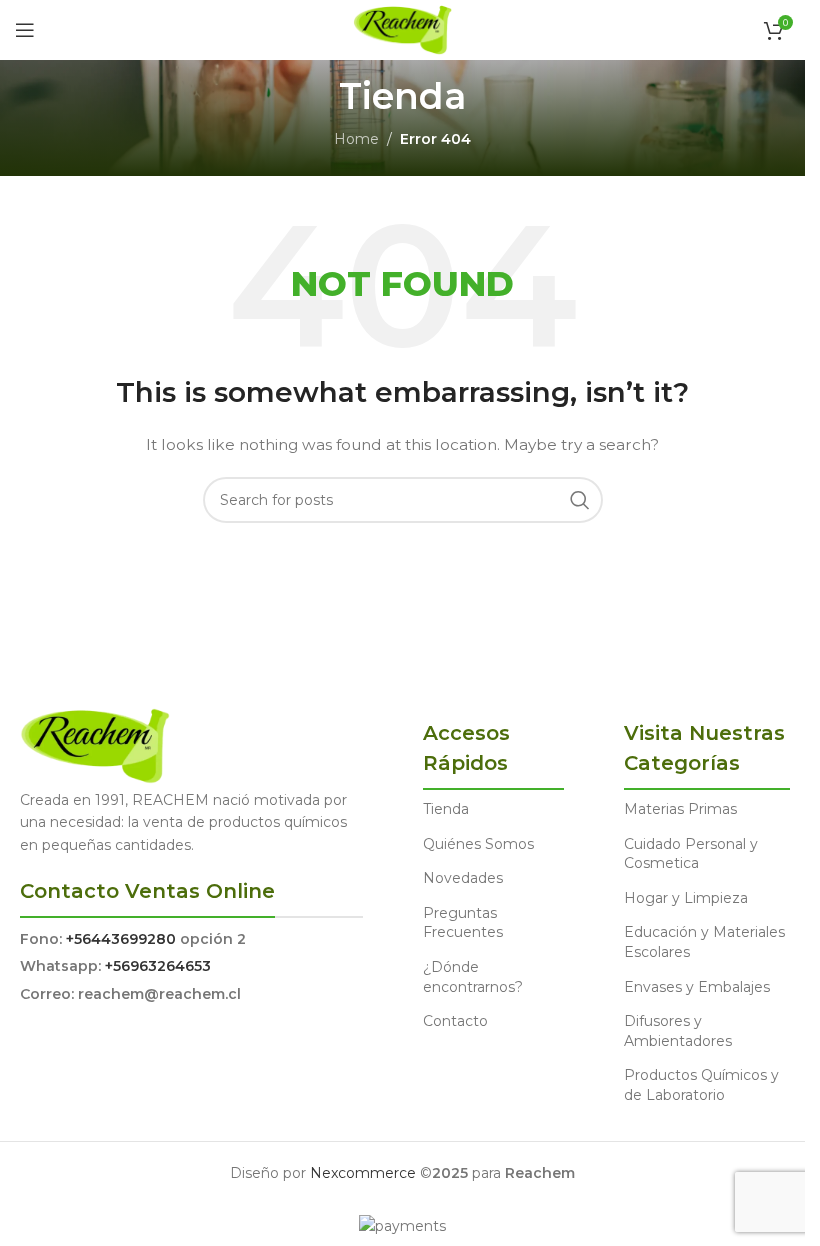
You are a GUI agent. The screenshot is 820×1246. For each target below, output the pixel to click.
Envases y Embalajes (697, 987)
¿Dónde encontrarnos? (473, 977)
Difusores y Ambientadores (678, 1031)
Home (356, 139)
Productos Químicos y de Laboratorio (701, 1085)
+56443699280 (121, 939)
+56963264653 (158, 966)
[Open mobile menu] (25, 30)
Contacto (455, 1021)
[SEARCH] (580, 500)
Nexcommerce (363, 1173)
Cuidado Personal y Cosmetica (691, 854)
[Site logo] (402, 29)
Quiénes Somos (478, 844)
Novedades (463, 878)
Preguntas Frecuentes (463, 923)
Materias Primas (680, 809)
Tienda (446, 809)
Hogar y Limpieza (686, 898)
